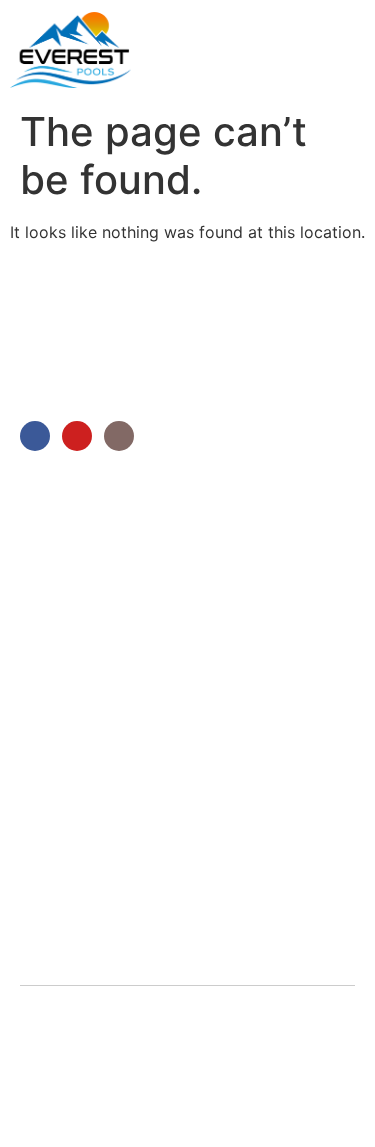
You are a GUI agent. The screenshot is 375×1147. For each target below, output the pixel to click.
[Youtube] (77, 436)
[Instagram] (119, 436)
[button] (346, 47)
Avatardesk (65, 1093)
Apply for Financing (201, 1093)
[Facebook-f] (35, 436)
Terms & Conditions (161, 1068)
